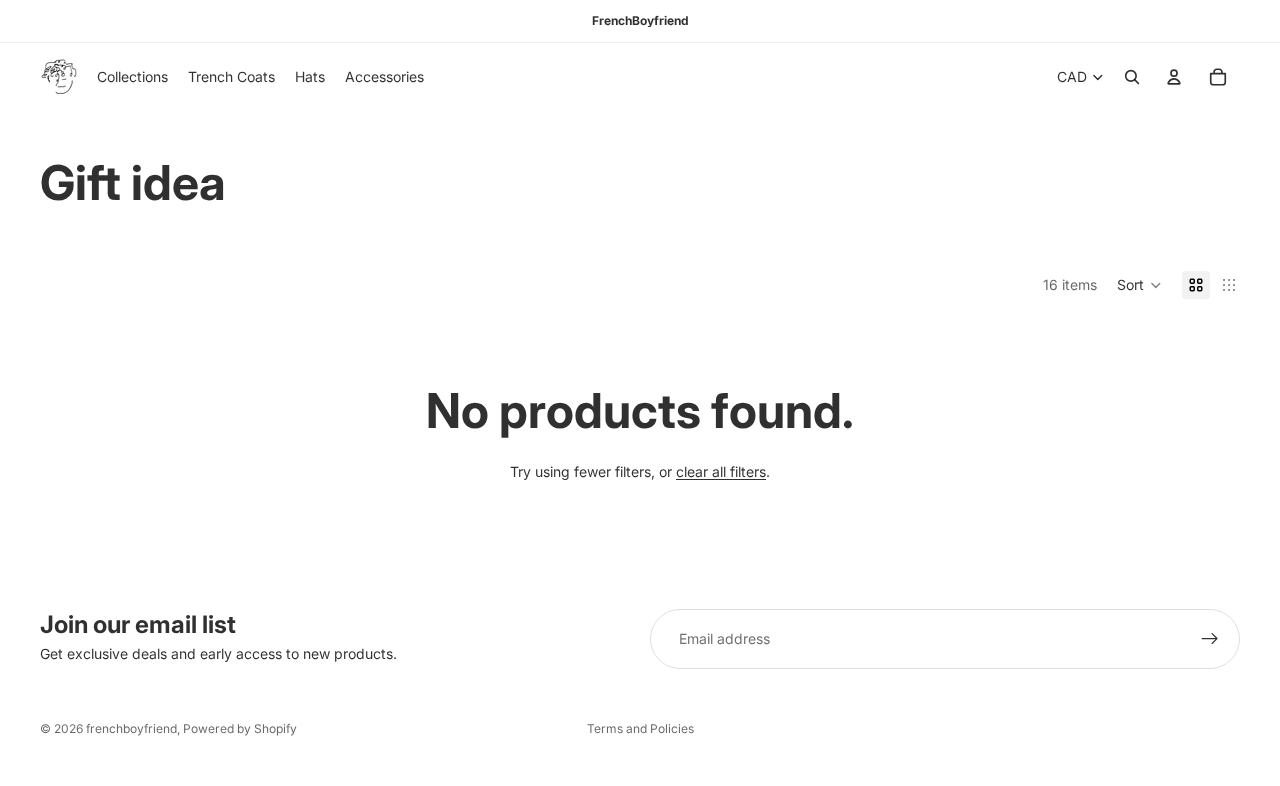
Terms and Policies (640, 728)
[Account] (1174, 77)
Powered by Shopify (240, 728)
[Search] (1132, 77)
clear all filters (721, 471)
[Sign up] (1210, 639)
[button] (1139, 285)
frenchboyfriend (131, 728)
